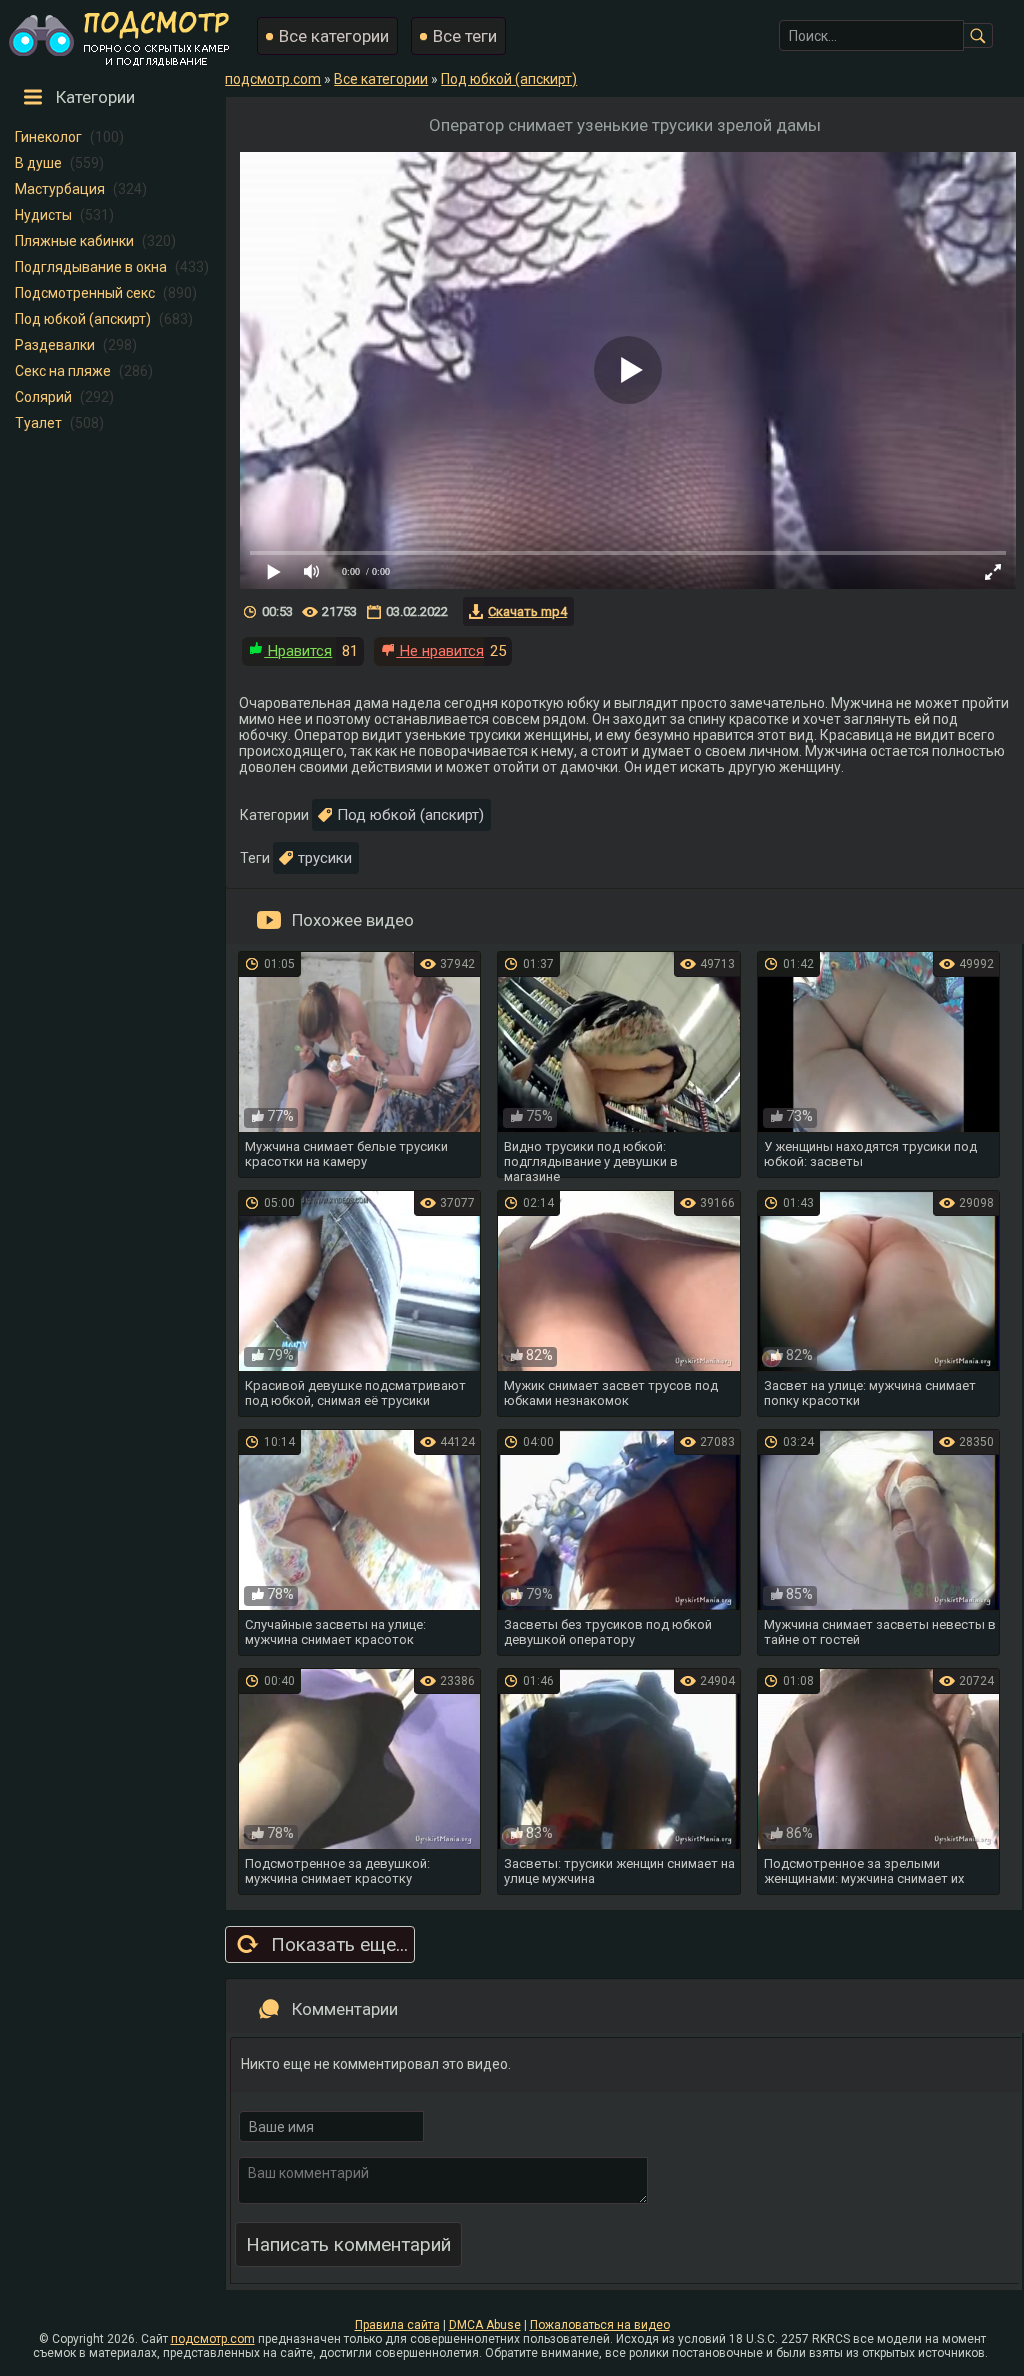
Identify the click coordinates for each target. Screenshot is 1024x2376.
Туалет (38, 423)
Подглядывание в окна (91, 267)
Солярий (43, 397)
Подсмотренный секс (85, 293)
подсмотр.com (213, 2339)
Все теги (465, 36)
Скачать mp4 (527, 611)
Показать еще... (339, 1944)
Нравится (298, 651)
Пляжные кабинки (74, 241)
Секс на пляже (63, 371)
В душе (38, 163)
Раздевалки (55, 345)
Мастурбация (60, 189)
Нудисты (43, 215)
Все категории (334, 36)
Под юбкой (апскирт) (83, 319)
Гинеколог (48, 137)
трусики (325, 858)
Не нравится (440, 651)
